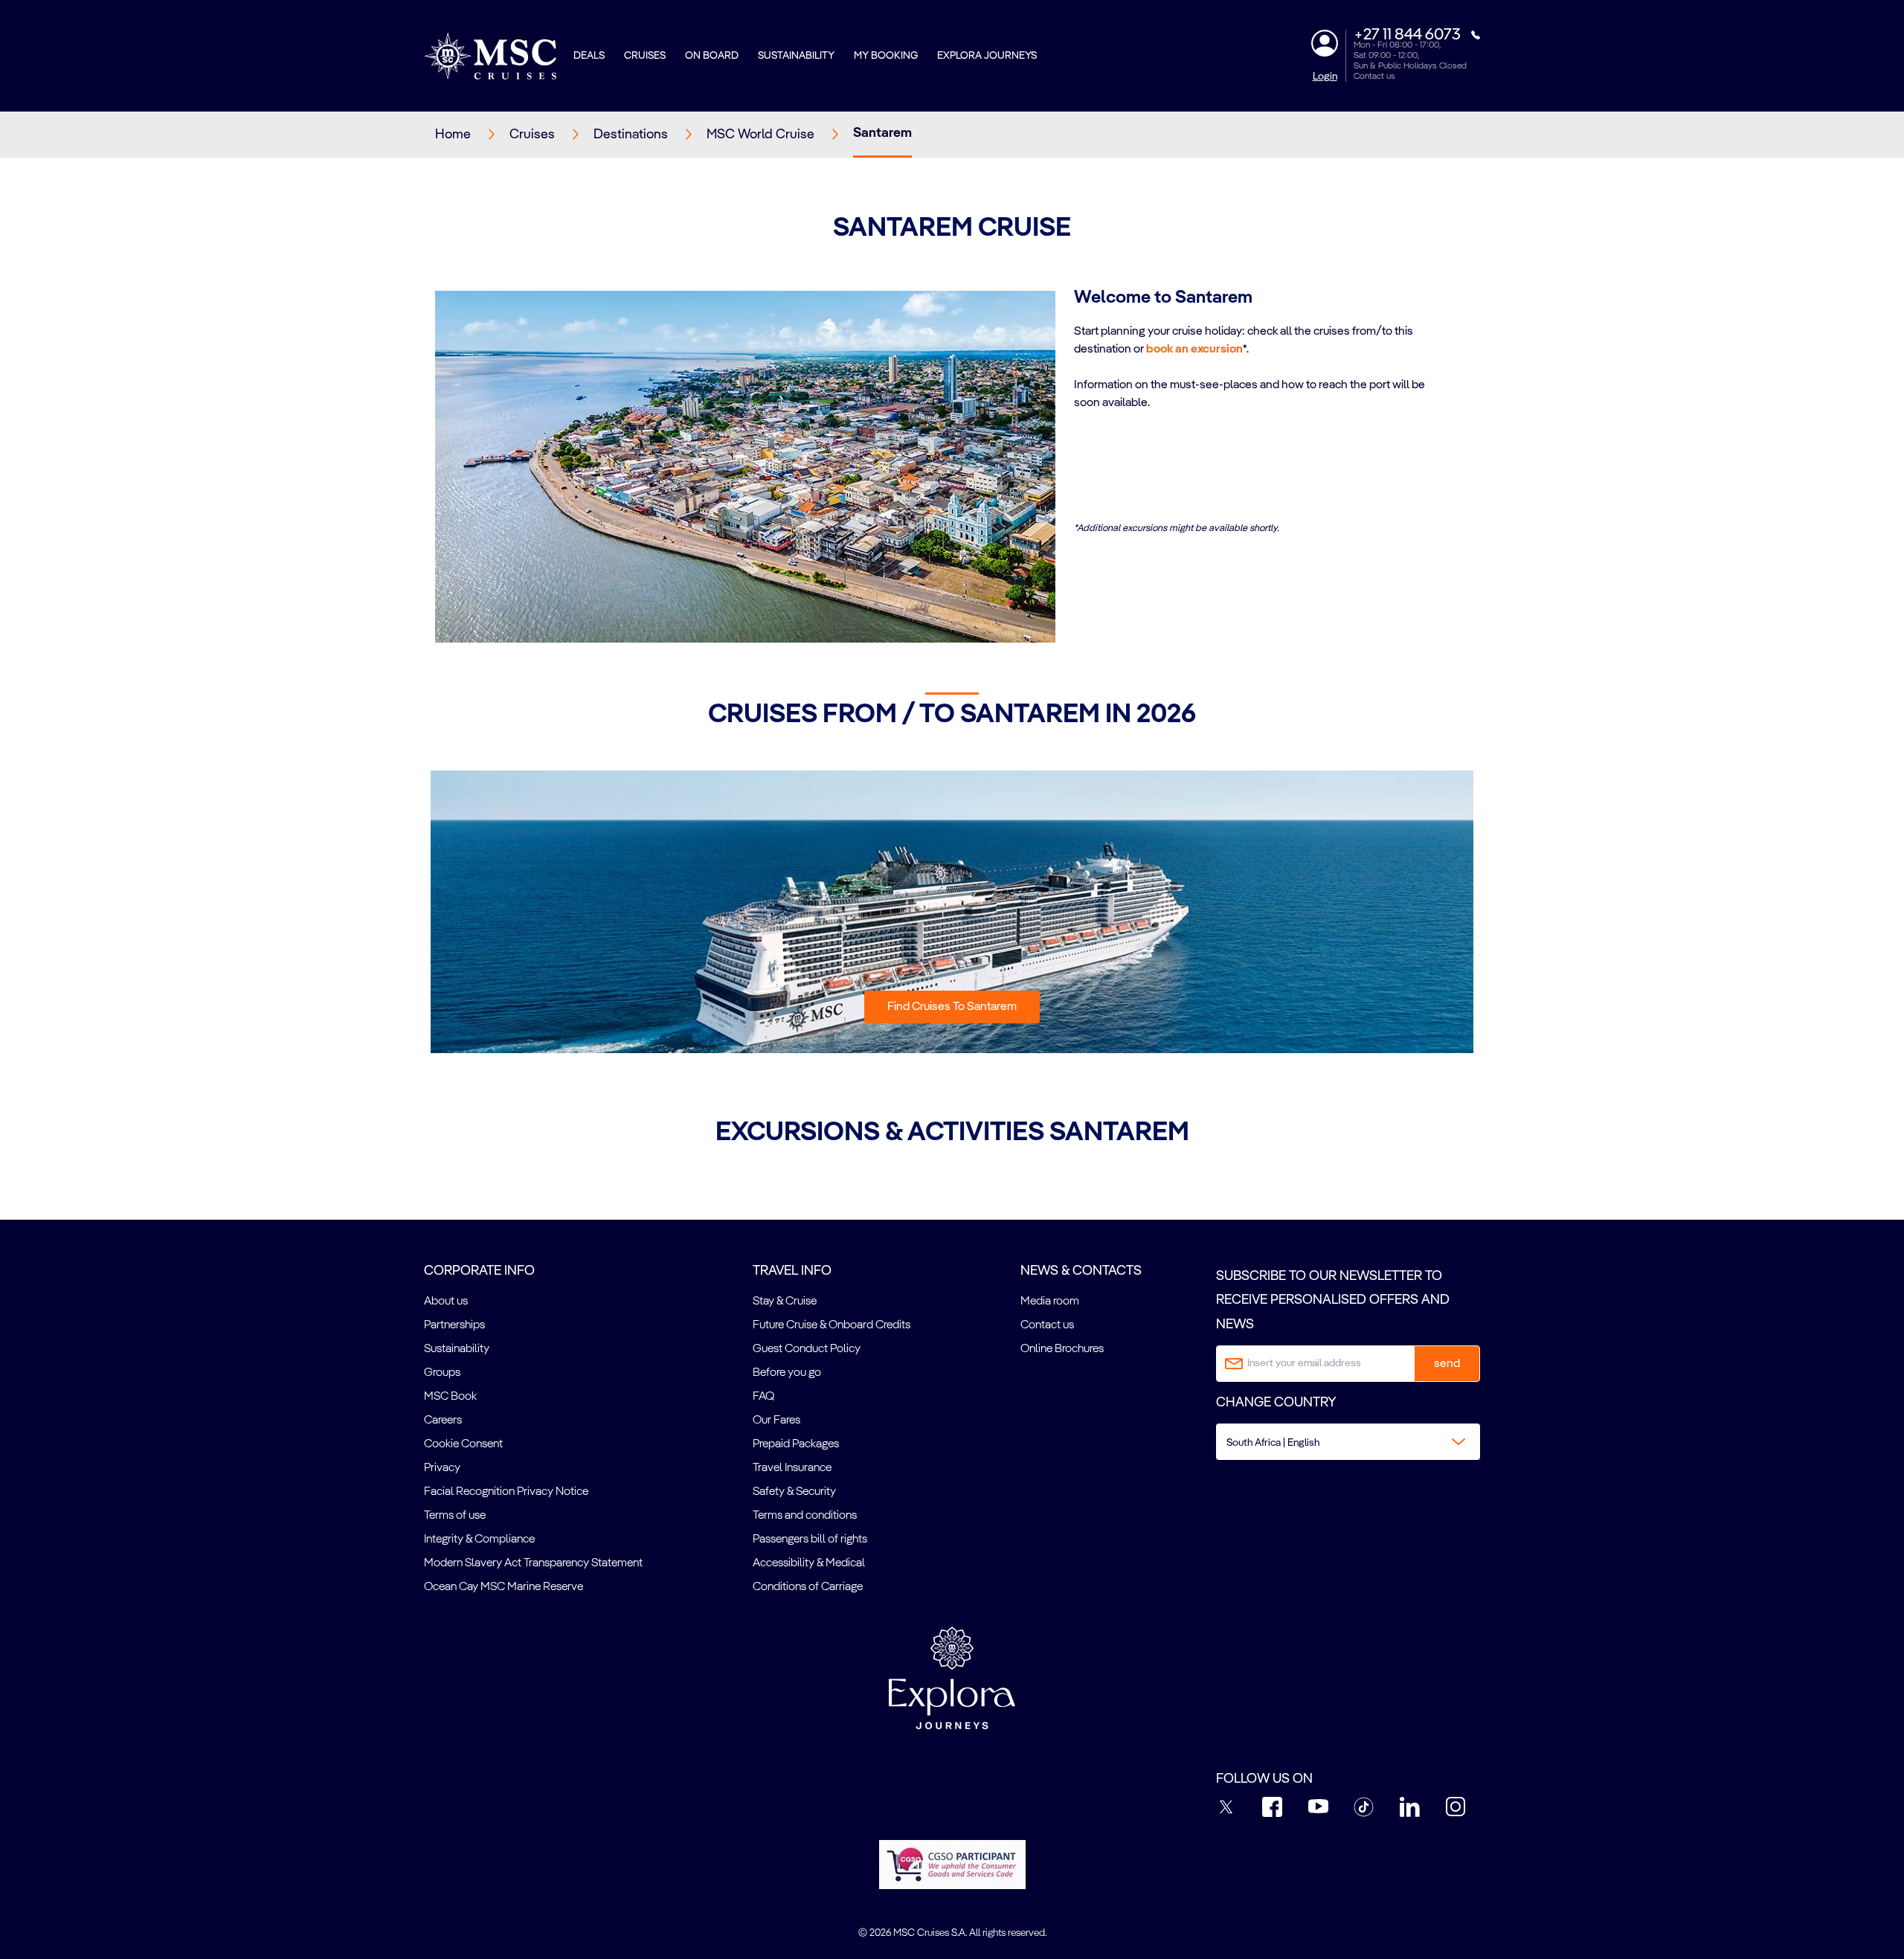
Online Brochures (1062, 1349)
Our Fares (776, 1421)
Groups (442, 1373)
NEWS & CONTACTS (1081, 1271)
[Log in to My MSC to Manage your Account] (1325, 43)
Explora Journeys (987, 56)
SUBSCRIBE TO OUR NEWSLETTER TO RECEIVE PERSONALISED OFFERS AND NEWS (1333, 1300)
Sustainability (796, 56)
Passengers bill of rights (810, 1540)
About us (446, 1302)
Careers (443, 1421)
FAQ (763, 1397)
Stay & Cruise (785, 1302)
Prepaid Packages (796, 1444)
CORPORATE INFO (479, 1271)
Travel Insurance (792, 1468)
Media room (1050, 1302)
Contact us (1374, 77)
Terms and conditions (805, 1516)
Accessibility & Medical (809, 1563)
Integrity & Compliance (479, 1540)
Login (1325, 77)
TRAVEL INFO (792, 1271)
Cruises (645, 56)
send (1447, 1364)
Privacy (442, 1468)
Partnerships (454, 1325)
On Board (712, 56)
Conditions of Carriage (808, 1587)
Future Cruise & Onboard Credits (832, 1325)
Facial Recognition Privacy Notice (506, 1492)
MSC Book (450, 1397)
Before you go (787, 1373)
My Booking (886, 56)
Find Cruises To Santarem (952, 1007)
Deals (589, 56)
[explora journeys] (952, 1678)
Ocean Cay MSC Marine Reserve (504, 1587)
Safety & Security (794, 1492)
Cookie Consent (463, 1444)
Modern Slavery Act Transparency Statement (533, 1563)
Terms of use (455, 1516)
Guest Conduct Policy (807, 1349)
